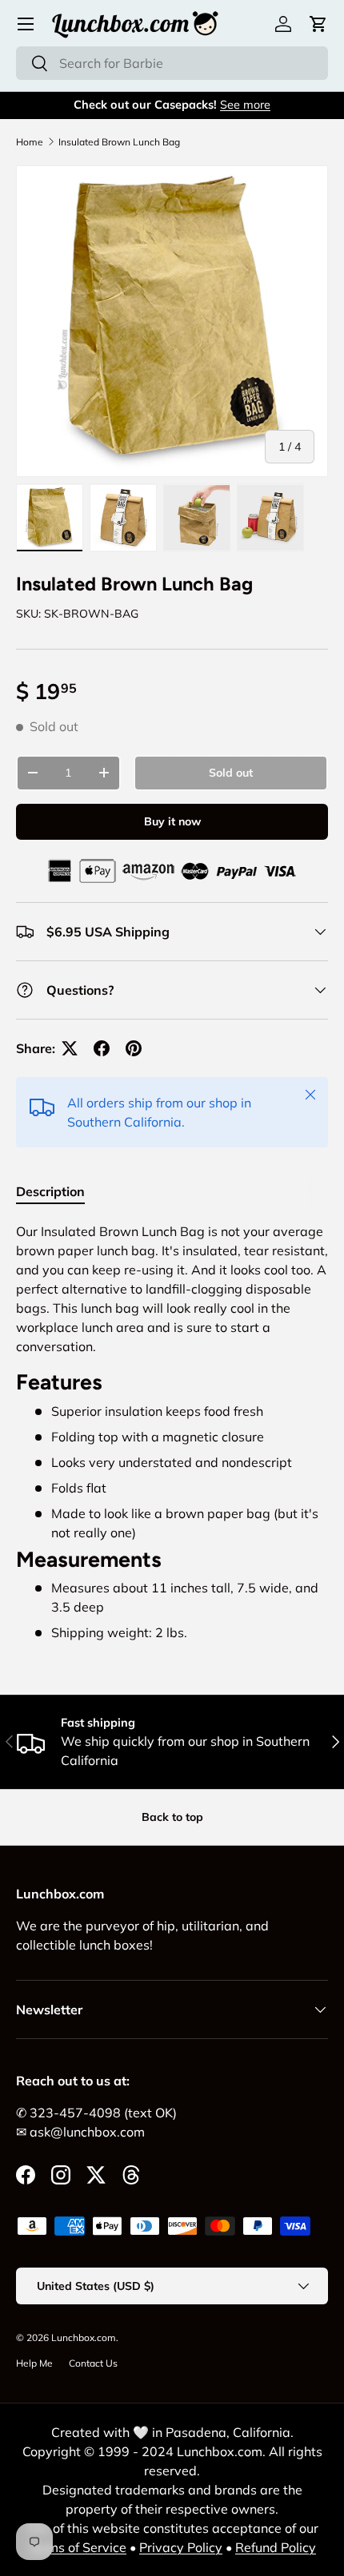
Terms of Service (77, 2547)
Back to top (172, 1817)
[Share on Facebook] (102, 1048)
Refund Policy (276, 2547)
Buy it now (172, 821)
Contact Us (93, 2363)
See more (245, 105)
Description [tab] (50, 1191)
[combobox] (172, 63)
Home (30, 142)
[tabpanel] (172, 1432)
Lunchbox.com (84, 2337)
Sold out (231, 773)
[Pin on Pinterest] (134, 1048)
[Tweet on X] (70, 1048)
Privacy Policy (181, 2547)
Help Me (34, 2363)
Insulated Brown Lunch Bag (119, 142)
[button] (318, 24)
